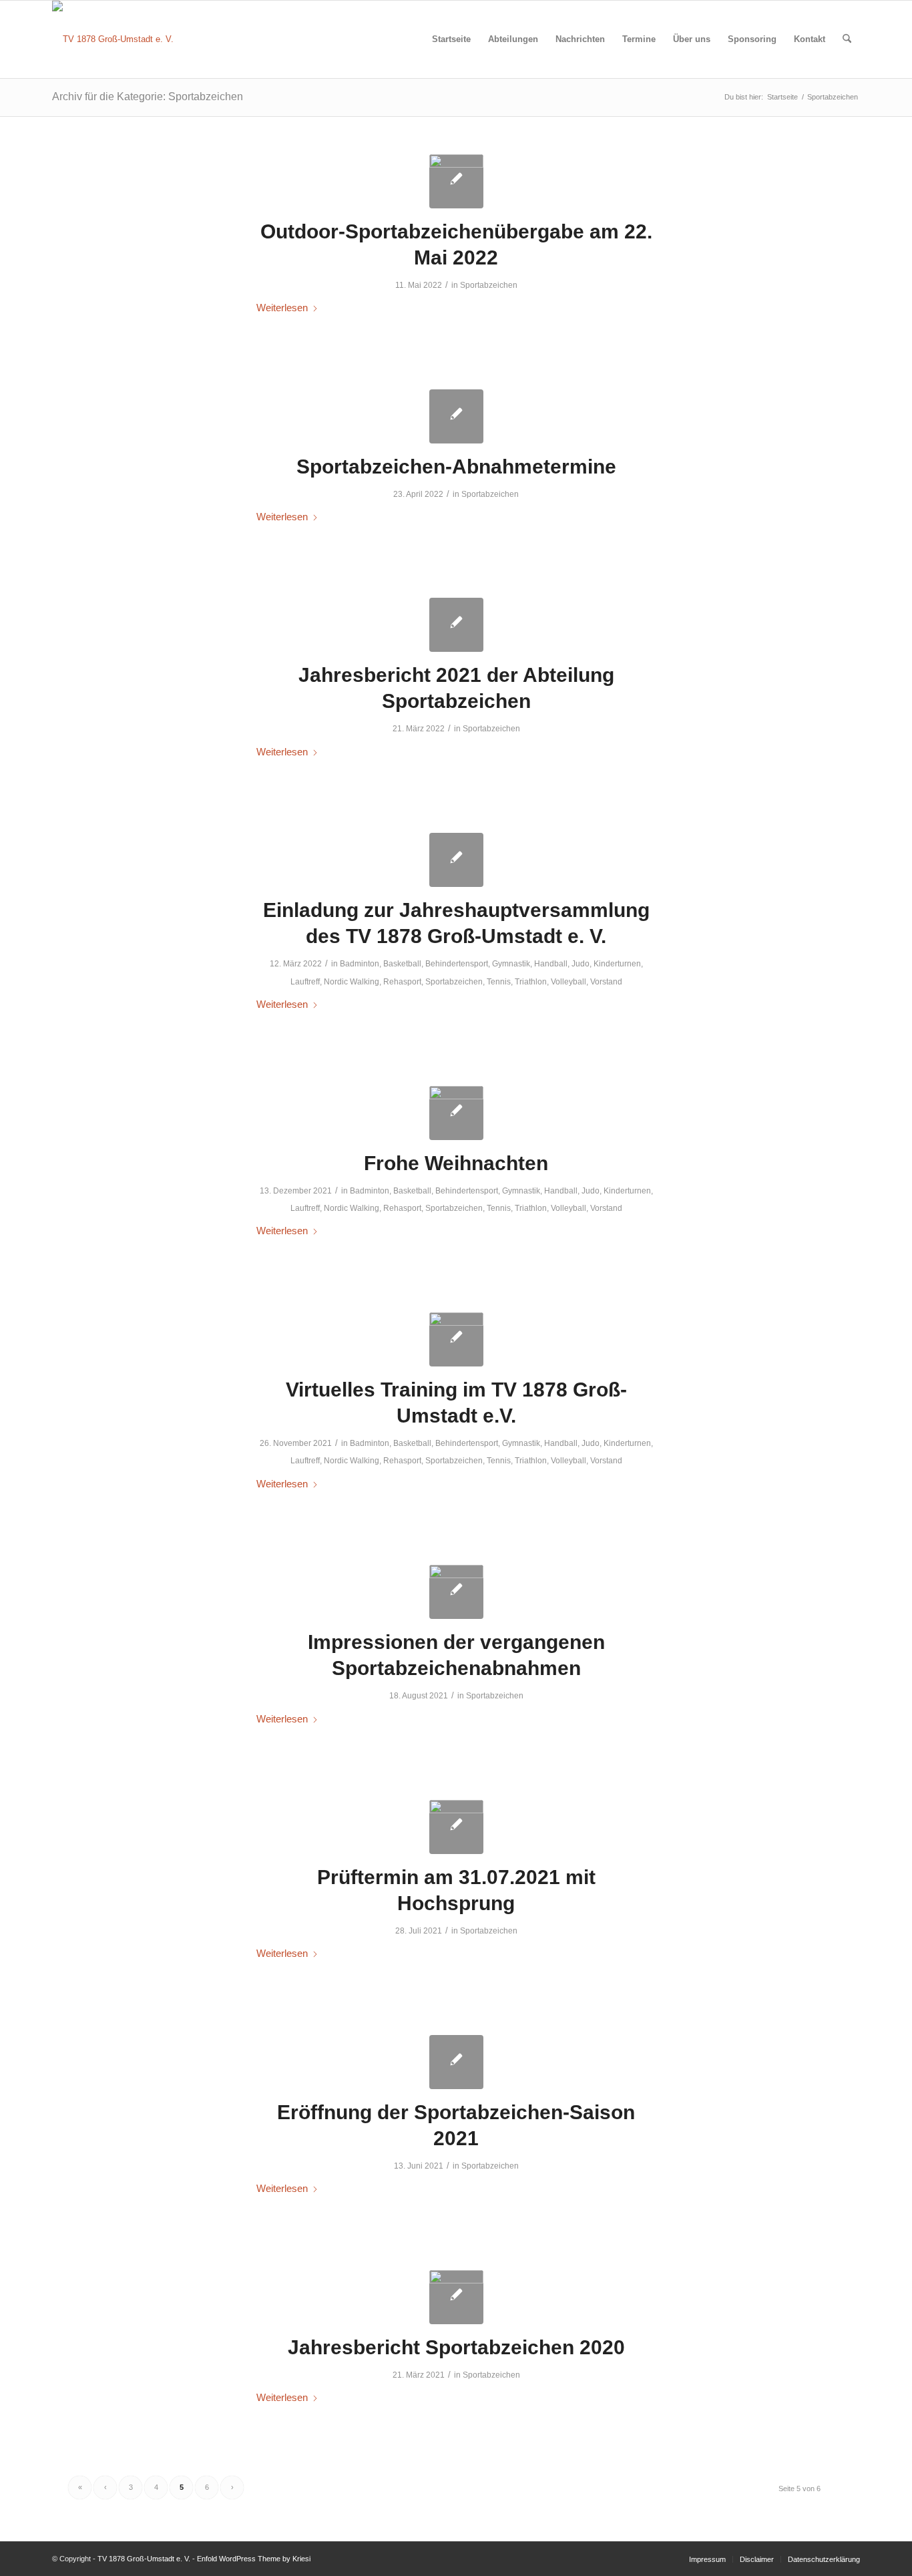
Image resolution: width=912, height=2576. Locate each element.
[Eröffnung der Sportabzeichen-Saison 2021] (456, 2062)
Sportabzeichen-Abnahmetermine (456, 467)
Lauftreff (305, 982)
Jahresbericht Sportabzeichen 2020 (456, 2347)
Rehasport (402, 982)
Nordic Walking (352, 982)
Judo (581, 964)
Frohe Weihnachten (456, 1163)
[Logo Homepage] (456, 1113)
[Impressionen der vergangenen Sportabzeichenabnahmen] (456, 1592)
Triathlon (531, 982)
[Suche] (847, 39)
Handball (551, 964)
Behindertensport (457, 964)
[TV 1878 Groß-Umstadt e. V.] (113, 39)
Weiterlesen (282, 308)
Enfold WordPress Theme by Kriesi (254, 2559)
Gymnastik (511, 964)
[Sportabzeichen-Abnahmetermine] (456, 416)
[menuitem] (451, 39)
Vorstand (606, 982)
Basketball (402, 964)
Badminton (360, 964)
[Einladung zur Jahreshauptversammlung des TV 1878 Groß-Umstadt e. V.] (456, 860)
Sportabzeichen (489, 285)
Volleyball (568, 982)
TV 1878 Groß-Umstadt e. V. (144, 2559)
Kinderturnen (617, 964)
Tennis (499, 982)
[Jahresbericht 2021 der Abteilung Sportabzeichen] (456, 625)
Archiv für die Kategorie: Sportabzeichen (148, 97)
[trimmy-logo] (456, 181)
